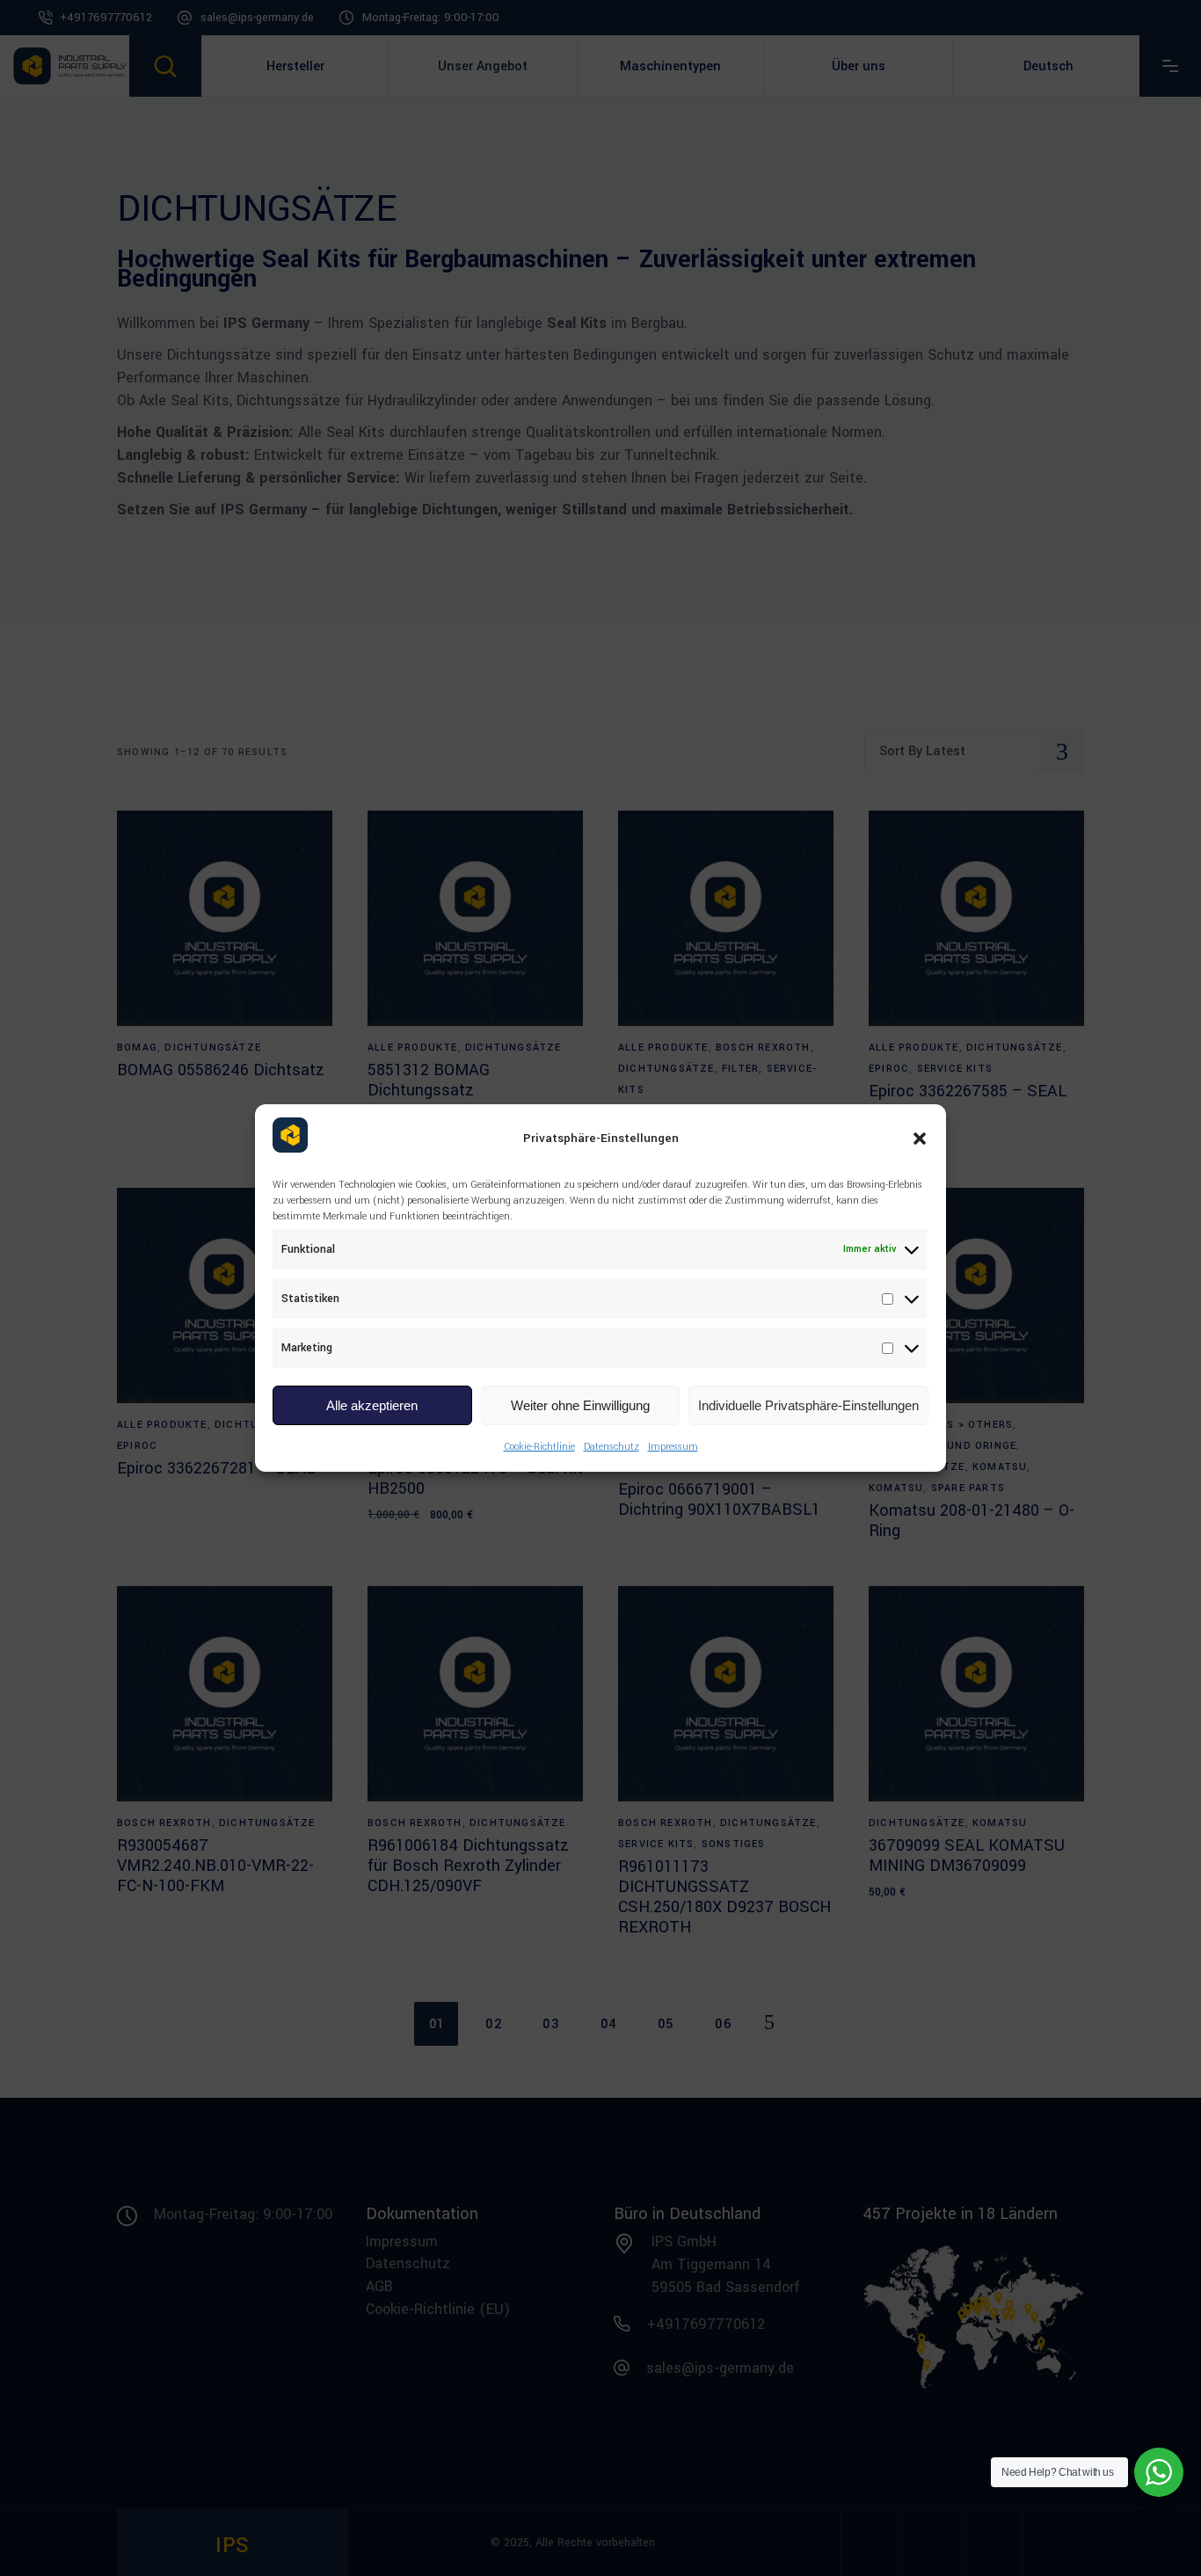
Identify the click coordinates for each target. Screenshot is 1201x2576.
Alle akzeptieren (372, 1405)
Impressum (673, 1447)
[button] (920, 1139)
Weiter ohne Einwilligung (580, 1405)
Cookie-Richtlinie (539, 1447)
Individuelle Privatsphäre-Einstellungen (808, 1405)
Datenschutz (611, 1447)
